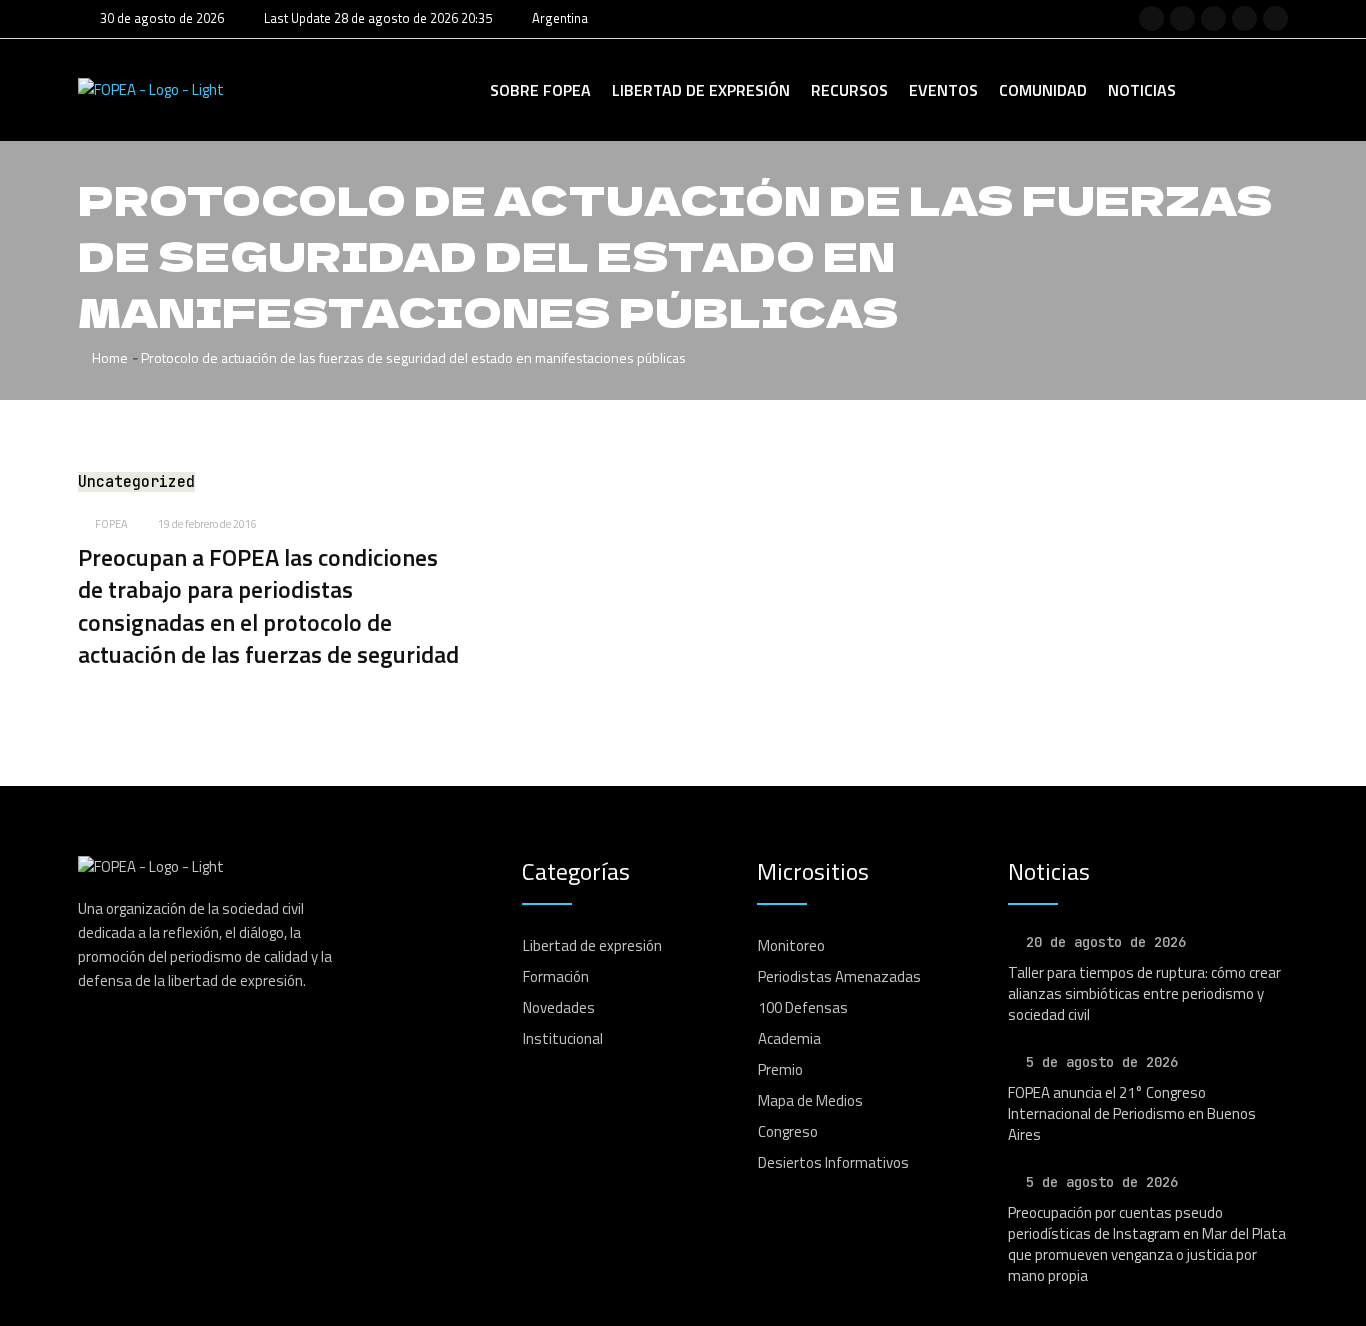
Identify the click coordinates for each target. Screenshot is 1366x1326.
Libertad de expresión (701, 90)
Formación (556, 976)
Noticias (1142, 90)
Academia (789, 1038)
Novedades (559, 1007)
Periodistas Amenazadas (839, 976)
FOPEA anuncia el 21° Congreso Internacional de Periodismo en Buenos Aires (1132, 1113)
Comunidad (1043, 90)
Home (108, 357)
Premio (780, 1069)
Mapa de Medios (810, 1100)
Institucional (563, 1038)
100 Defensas (803, 1007)
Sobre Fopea (540, 90)
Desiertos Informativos (833, 1162)
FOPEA (111, 524)
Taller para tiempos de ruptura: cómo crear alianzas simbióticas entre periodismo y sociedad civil (1144, 993)
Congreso (788, 1131)
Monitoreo (791, 945)
